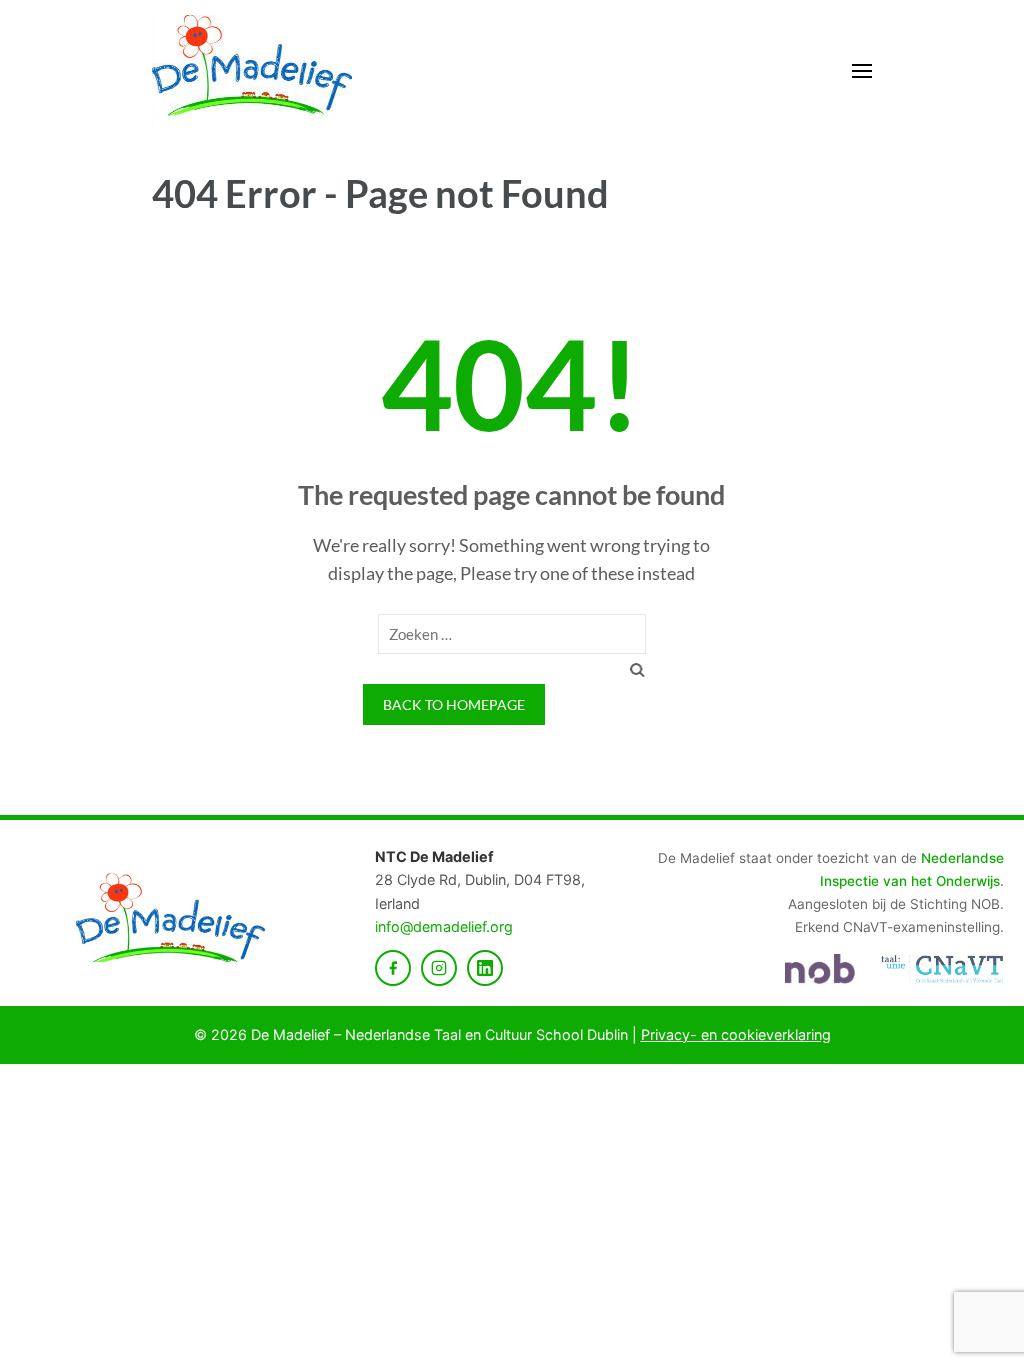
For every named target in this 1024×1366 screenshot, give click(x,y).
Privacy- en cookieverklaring (736, 1034)
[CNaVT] (942, 969)
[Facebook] (393, 968)
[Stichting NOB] (820, 969)
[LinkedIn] (485, 968)
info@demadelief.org (444, 926)
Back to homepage (454, 704)
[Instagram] (439, 968)
